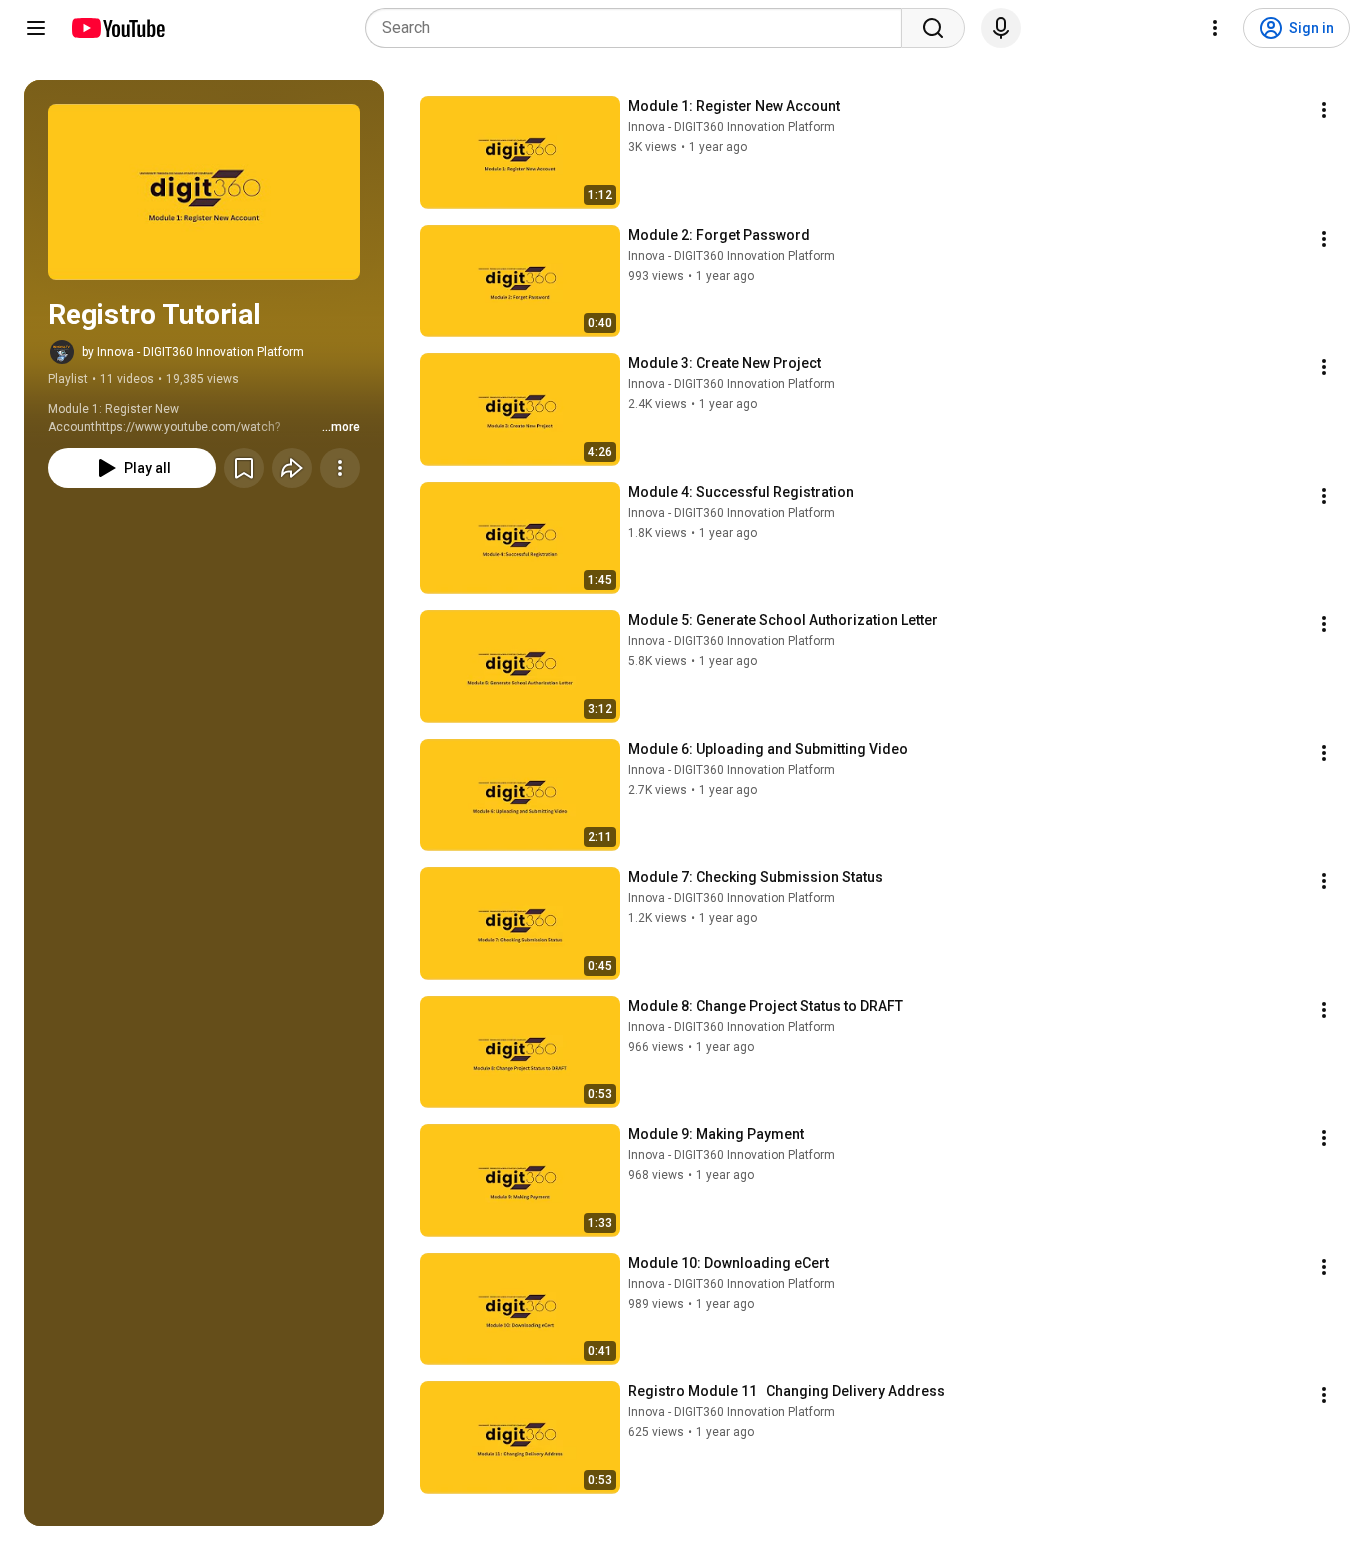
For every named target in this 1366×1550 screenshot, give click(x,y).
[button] (204, 192)
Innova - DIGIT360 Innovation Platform (731, 127)
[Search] (933, 28)
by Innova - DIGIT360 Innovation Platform (193, 352)
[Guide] (36, 28)
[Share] (292, 468)
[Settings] (1215, 28)
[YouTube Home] (117, 28)
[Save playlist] (244, 468)
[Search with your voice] (1001, 28)
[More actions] (340, 468)
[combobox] (639, 28)
